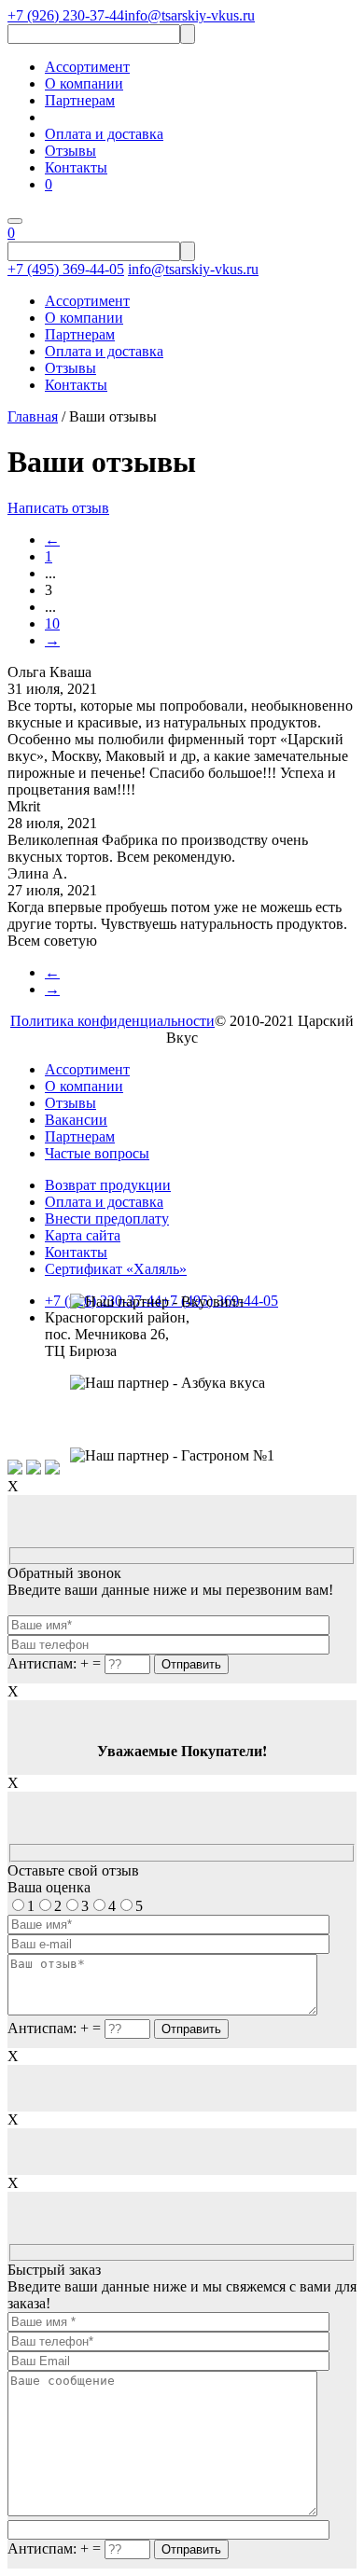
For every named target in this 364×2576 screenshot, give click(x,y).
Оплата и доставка (104, 134)
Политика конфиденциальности (112, 1021)
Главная (33, 416)
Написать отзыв (58, 508)
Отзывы (70, 151)
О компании (84, 83)
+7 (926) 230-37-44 (66, 15)
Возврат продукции (108, 1185)
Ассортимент (87, 67)
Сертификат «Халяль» (116, 1269)
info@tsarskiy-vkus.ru (189, 15)
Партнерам (80, 100)
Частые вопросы (97, 1153)
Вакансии (76, 1120)
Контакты (76, 167)
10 (52, 623)
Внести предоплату (107, 1219)
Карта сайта (83, 1235)
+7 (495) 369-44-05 (66, 269)
